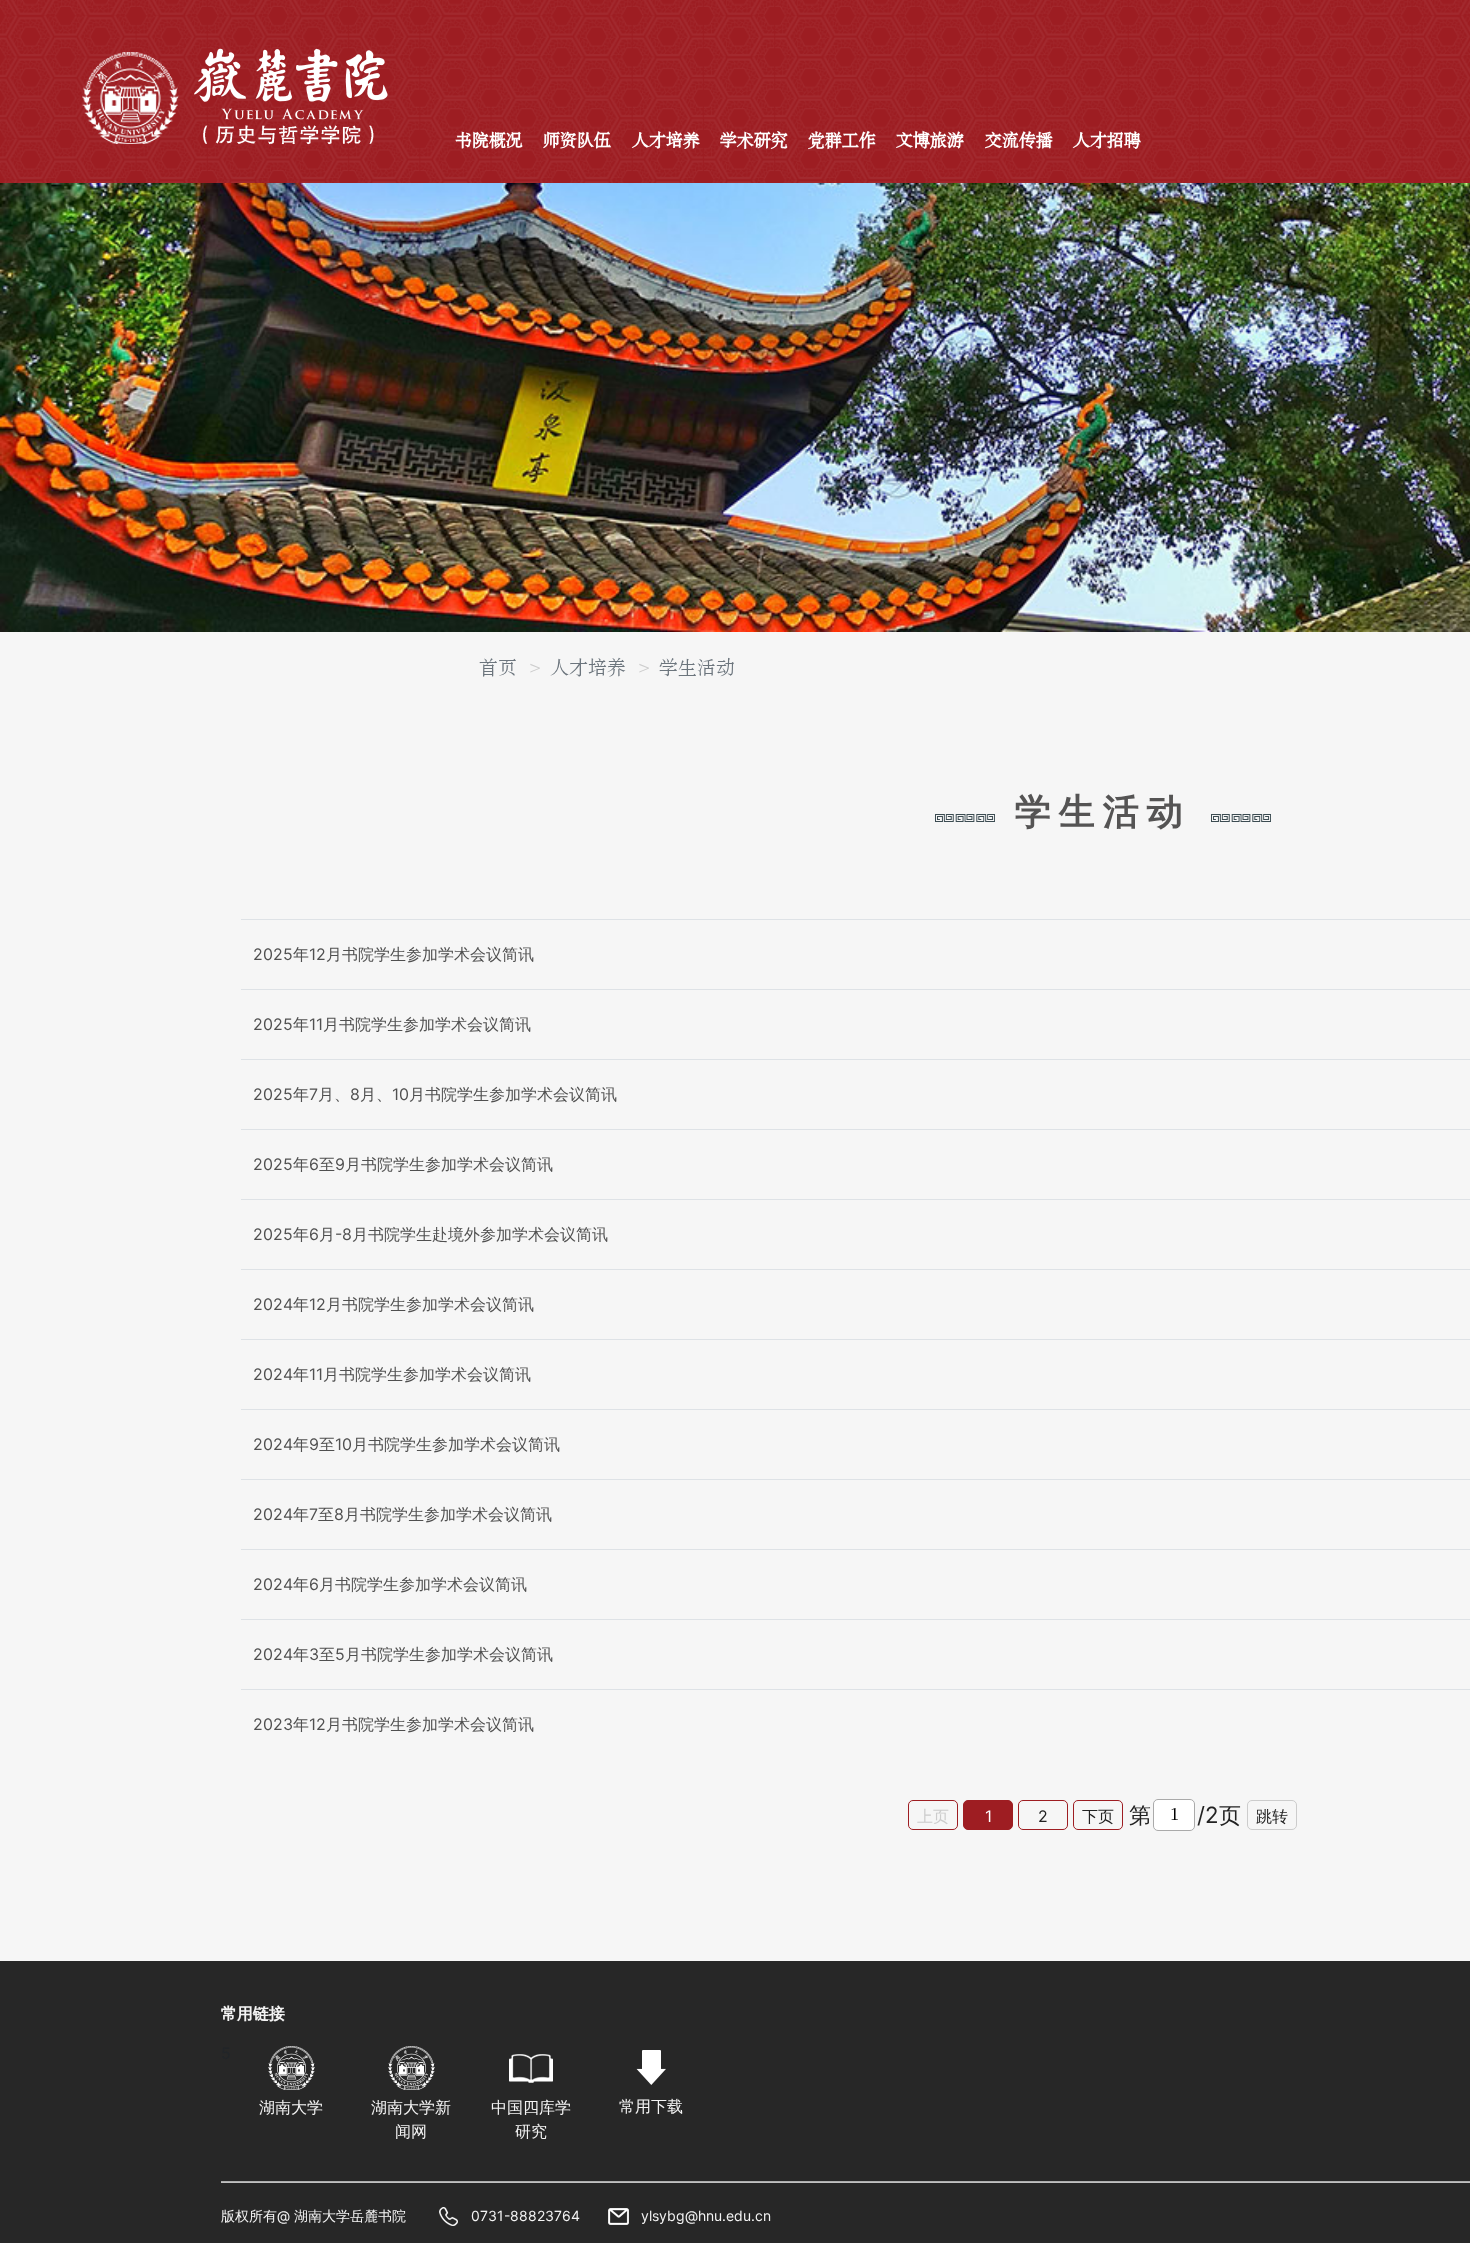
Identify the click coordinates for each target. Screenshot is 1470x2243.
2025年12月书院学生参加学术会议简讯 (393, 954)
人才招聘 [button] (1107, 141)
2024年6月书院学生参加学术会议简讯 (390, 1584)
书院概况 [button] (489, 141)
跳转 (1272, 1816)
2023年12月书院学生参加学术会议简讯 (393, 1724)
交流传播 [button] (1019, 141)
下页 (1098, 1816)
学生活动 (697, 668)
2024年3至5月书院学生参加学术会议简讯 (403, 1654)
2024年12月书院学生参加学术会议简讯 (393, 1304)
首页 (498, 668)
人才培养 (588, 668)
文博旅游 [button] (930, 141)
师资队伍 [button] (577, 141)
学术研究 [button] (754, 141)
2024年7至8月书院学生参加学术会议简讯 (402, 1514)
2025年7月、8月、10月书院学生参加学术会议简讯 (435, 1094)
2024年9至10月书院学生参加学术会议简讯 (406, 1444)
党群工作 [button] (842, 141)
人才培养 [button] (666, 141)
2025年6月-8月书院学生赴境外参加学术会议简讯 (430, 1234)
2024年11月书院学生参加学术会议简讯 (392, 1374)
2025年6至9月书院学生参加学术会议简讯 (403, 1164)
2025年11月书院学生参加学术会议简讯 (392, 1024)
